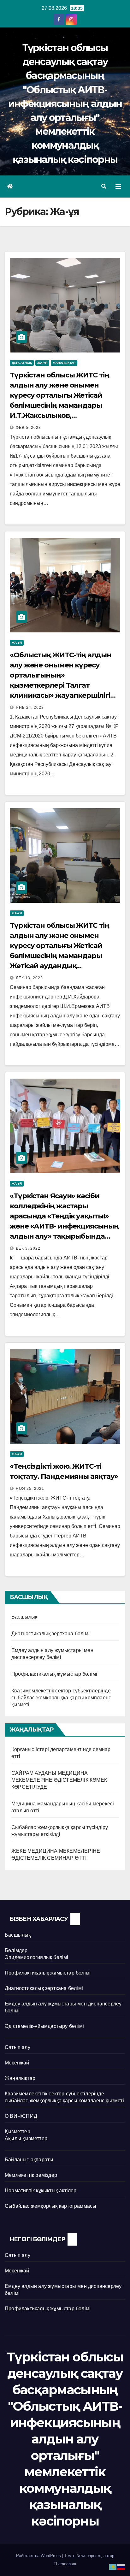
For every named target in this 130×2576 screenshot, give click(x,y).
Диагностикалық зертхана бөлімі (50, 1634)
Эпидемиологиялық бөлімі (37, 1957)
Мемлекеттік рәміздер (31, 2175)
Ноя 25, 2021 (30, 1489)
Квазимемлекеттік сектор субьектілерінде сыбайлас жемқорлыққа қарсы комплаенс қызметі (61, 1698)
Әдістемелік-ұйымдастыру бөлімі (44, 2026)
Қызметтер (18, 2132)
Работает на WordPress (39, 2556)
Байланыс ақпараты (29, 2160)
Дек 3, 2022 (28, 1248)
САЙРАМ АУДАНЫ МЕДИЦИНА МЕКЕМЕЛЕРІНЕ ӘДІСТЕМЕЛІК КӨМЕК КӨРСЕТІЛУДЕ (59, 1780)
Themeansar (65, 2564)
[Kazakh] (113, 2566)
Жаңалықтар (64, 363)
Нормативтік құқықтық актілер (41, 2191)
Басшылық (24, 1617)
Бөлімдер (16, 1950)
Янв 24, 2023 (30, 708)
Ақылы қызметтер (26, 2138)
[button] (104, 186)
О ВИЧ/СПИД (21, 2116)
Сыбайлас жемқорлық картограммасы (50, 2206)
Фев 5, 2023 (28, 428)
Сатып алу (18, 2047)
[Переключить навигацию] (118, 187)
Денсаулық (22, 363)
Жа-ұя (42, 363)
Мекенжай (17, 2063)
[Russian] (121, 2566)
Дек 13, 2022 (29, 978)
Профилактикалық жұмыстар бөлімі (54, 1674)
